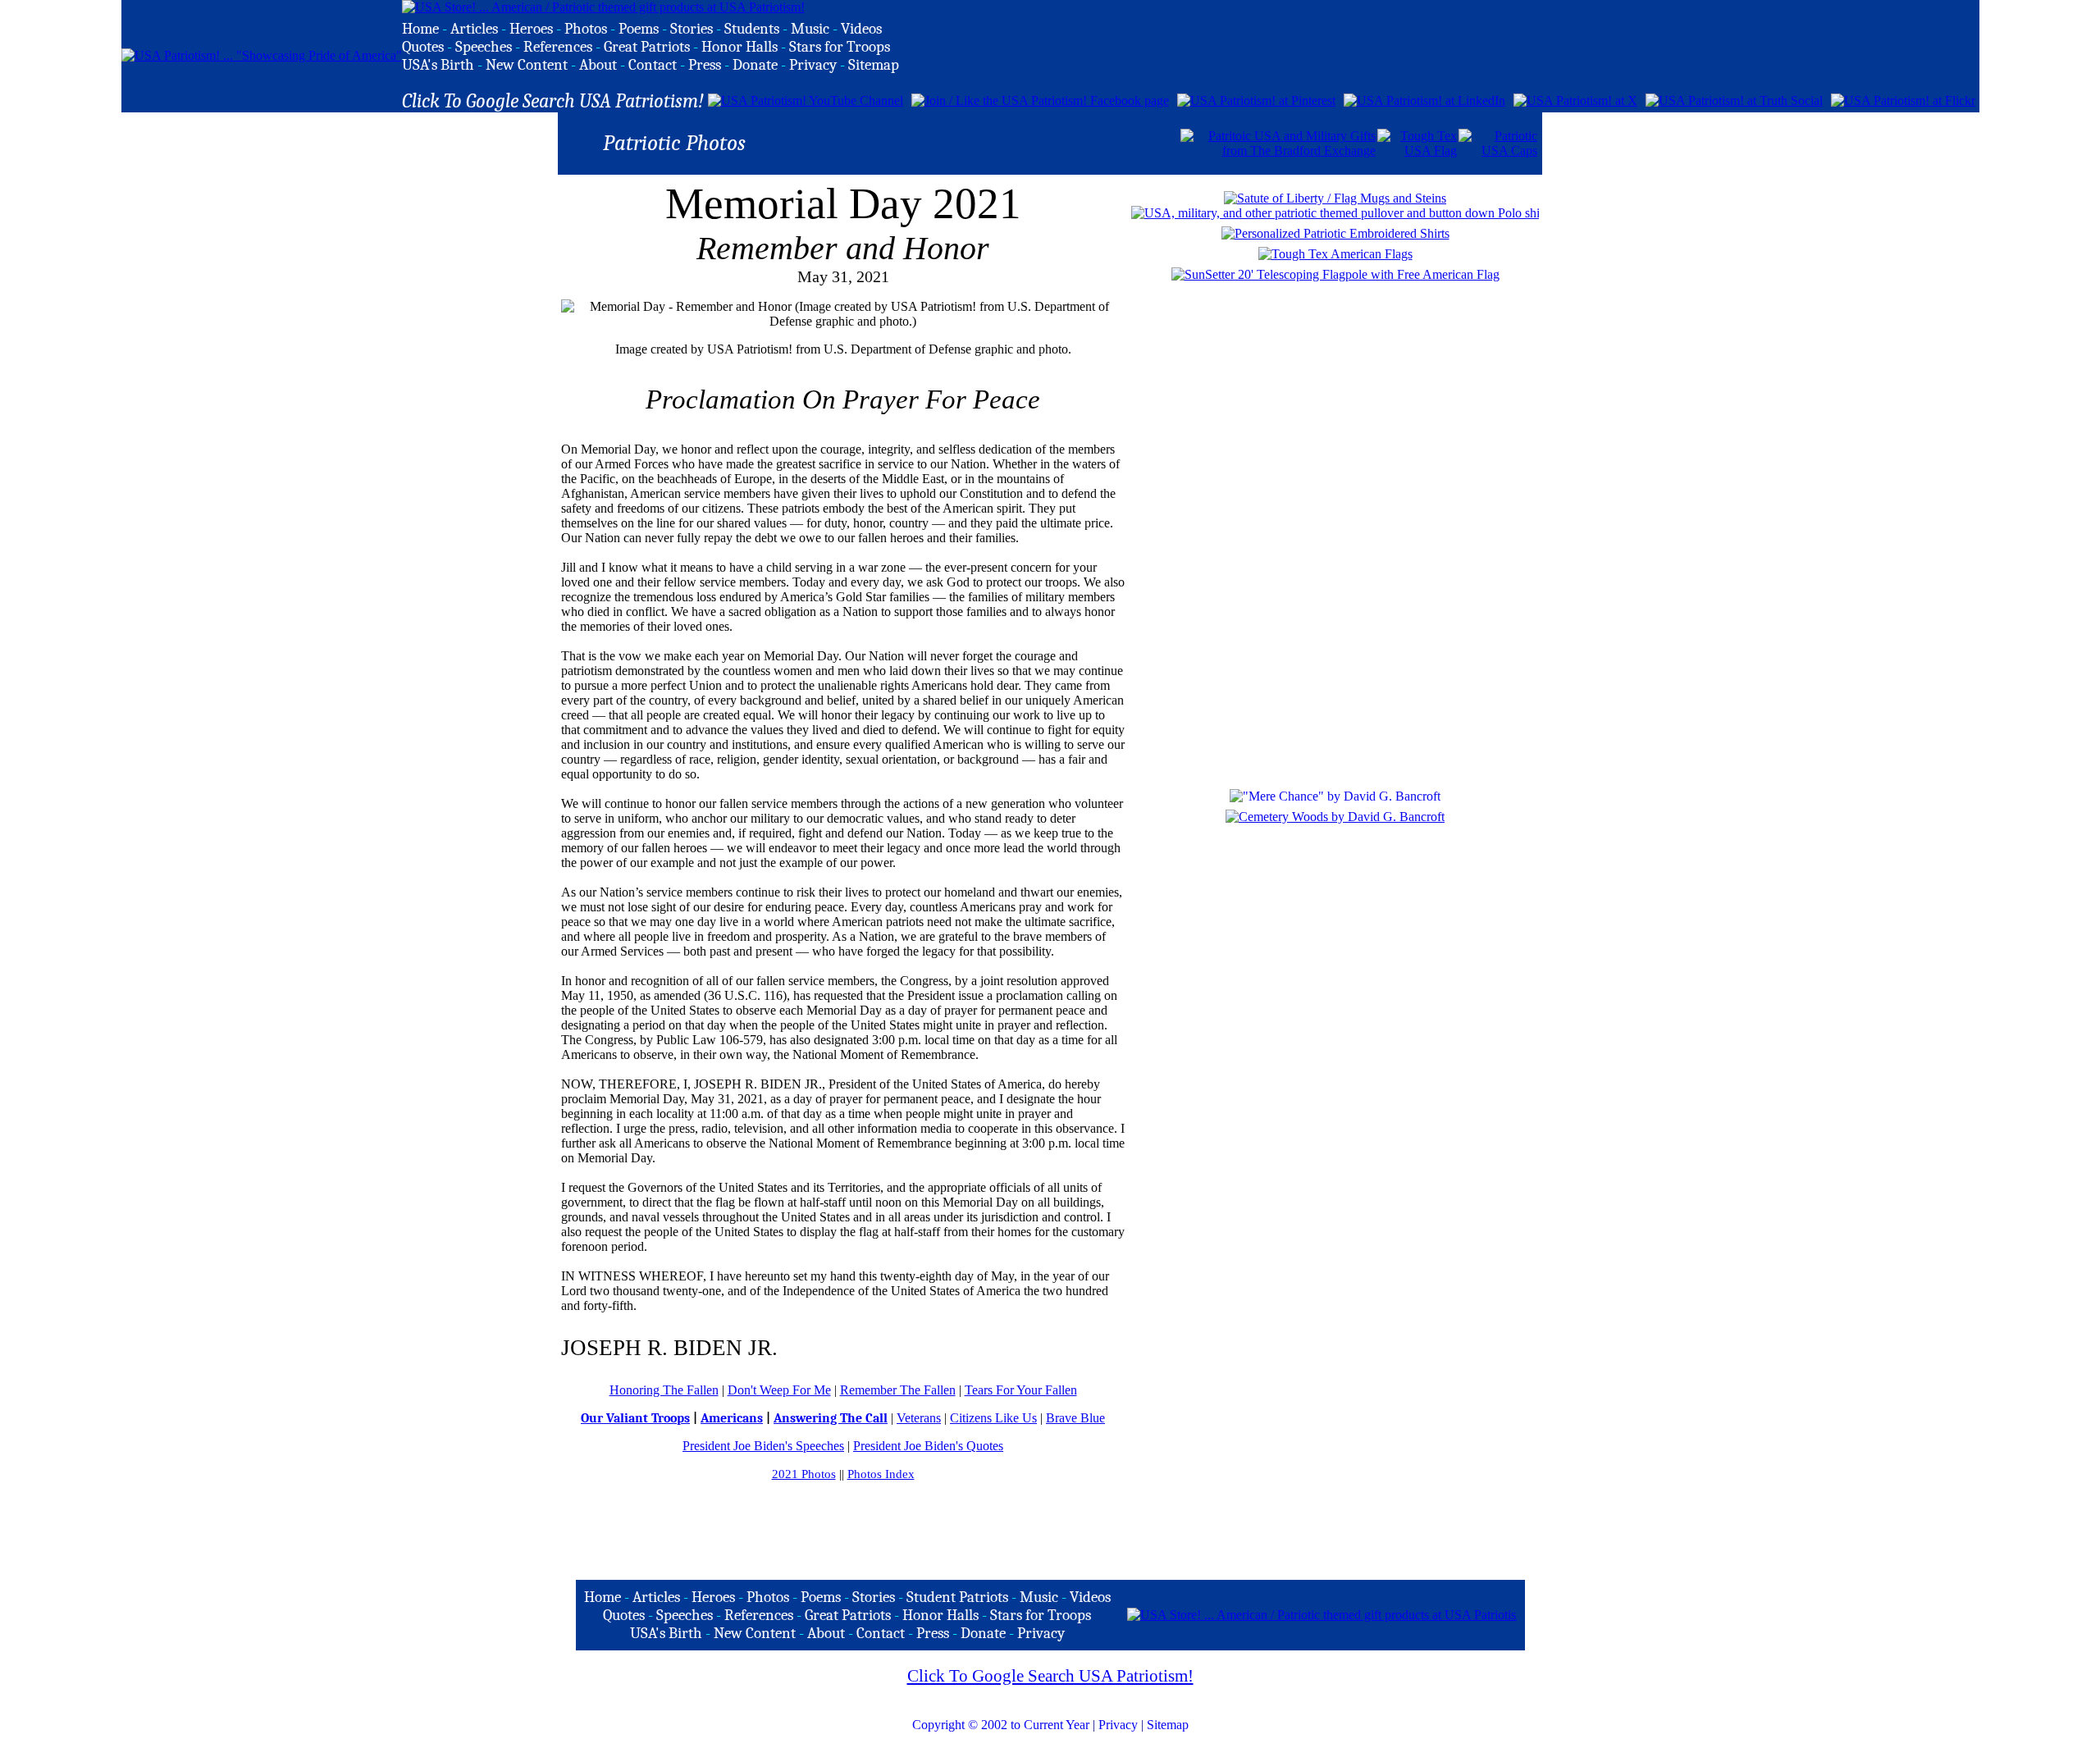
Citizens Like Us (993, 1418)
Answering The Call (831, 1418)
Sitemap (1168, 1725)
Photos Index (881, 1474)
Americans (732, 1418)
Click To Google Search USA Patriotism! (1050, 1676)
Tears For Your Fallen (1021, 1390)
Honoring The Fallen (664, 1390)
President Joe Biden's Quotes (928, 1446)
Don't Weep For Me (779, 1390)
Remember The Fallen (898, 1390)
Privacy (1118, 1725)
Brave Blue (1075, 1418)
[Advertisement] (987, 142)
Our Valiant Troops (635, 1418)
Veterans (919, 1418)
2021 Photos (804, 1474)
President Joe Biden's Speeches (763, 1446)
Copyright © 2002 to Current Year (1001, 1725)
